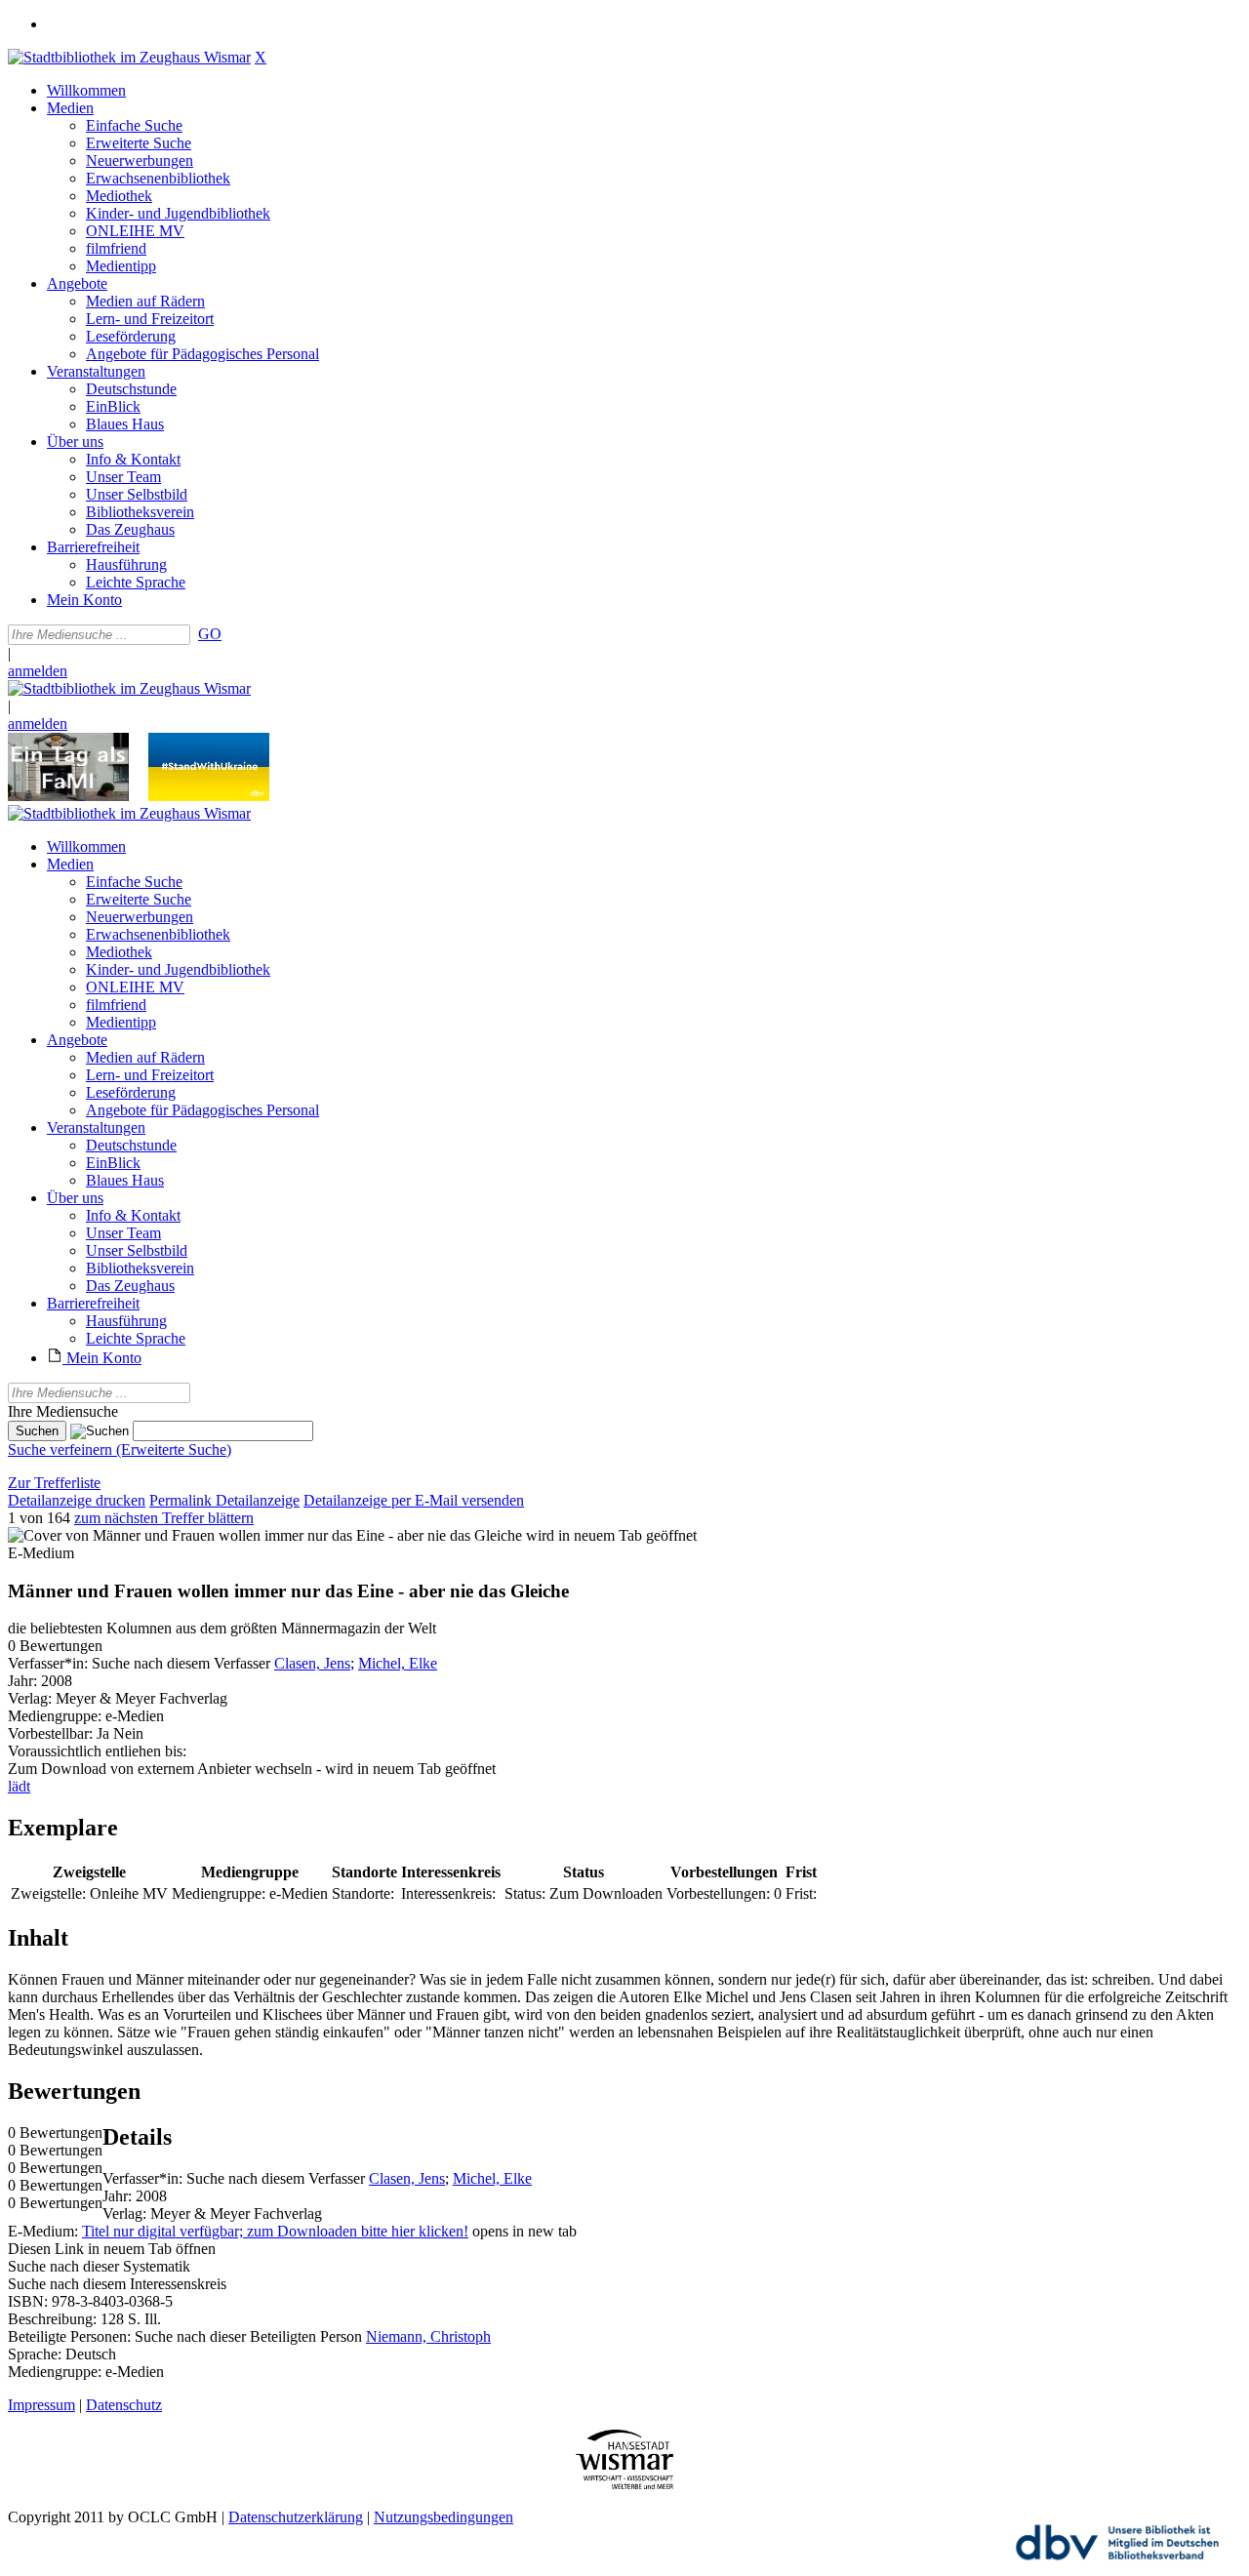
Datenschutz (124, 2405)
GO (210, 634)
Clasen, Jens (312, 1663)
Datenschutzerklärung (296, 2517)
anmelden (38, 671)
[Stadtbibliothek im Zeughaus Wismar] (129, 57)
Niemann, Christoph (428, 2336)
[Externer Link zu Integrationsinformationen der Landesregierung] (209, 796)
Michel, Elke (398, 1663)
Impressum (41, 2405)
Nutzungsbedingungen (443, 2517)
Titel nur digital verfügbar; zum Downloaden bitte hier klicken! (275, 2231)
